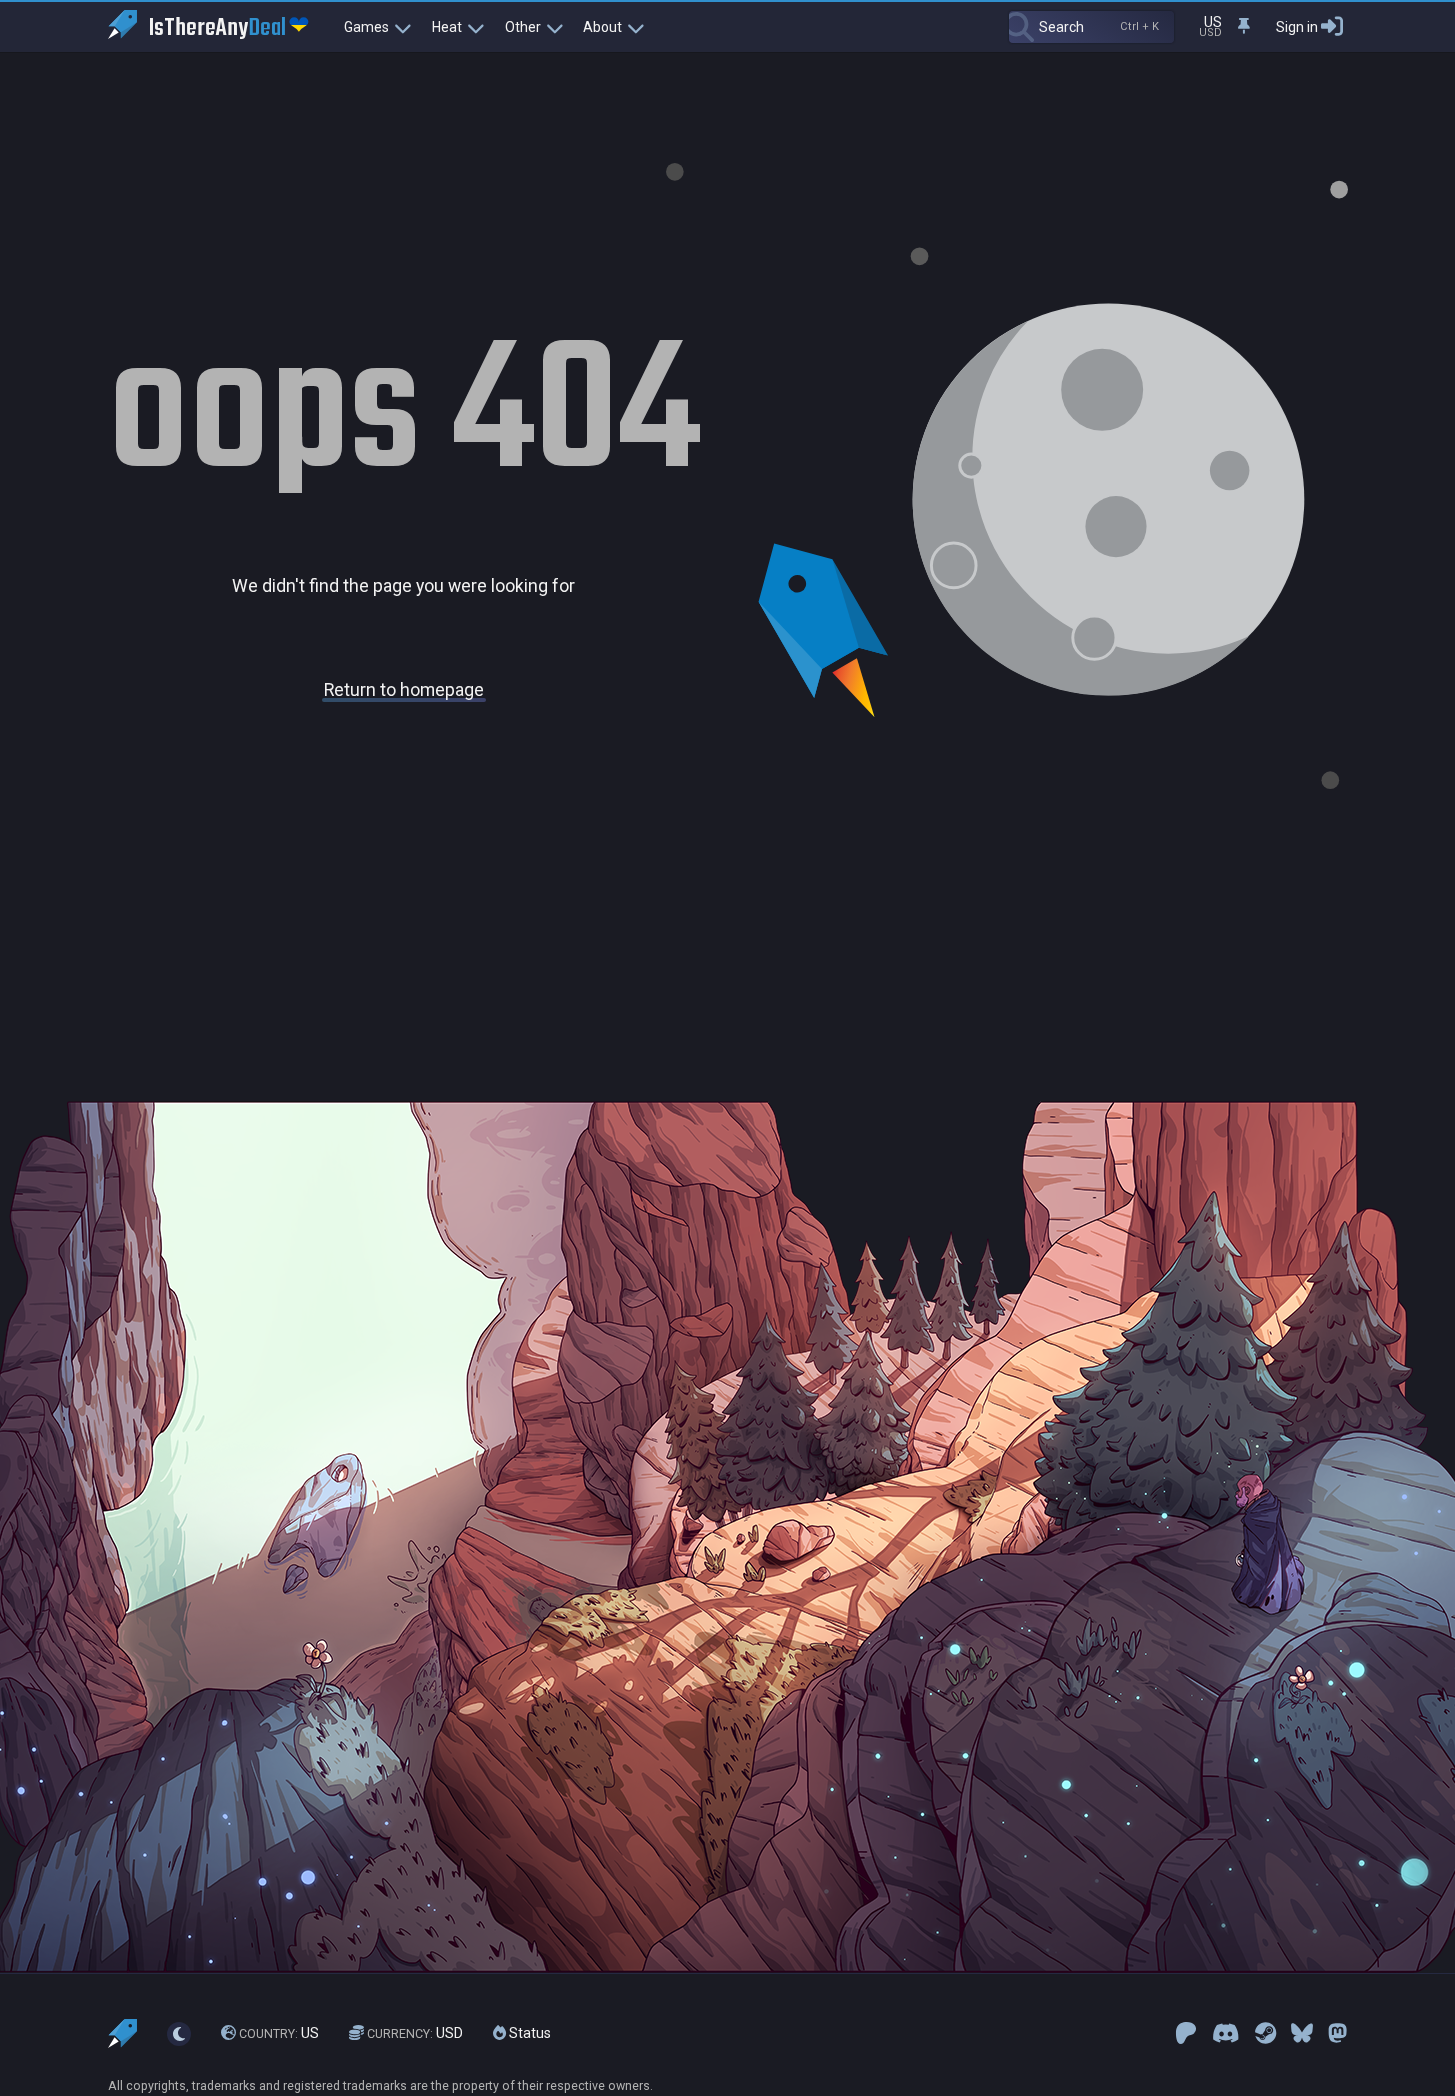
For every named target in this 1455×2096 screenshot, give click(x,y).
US (279, 2033)
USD (415, 2033)
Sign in (1297, 27)
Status (528, 2033)
